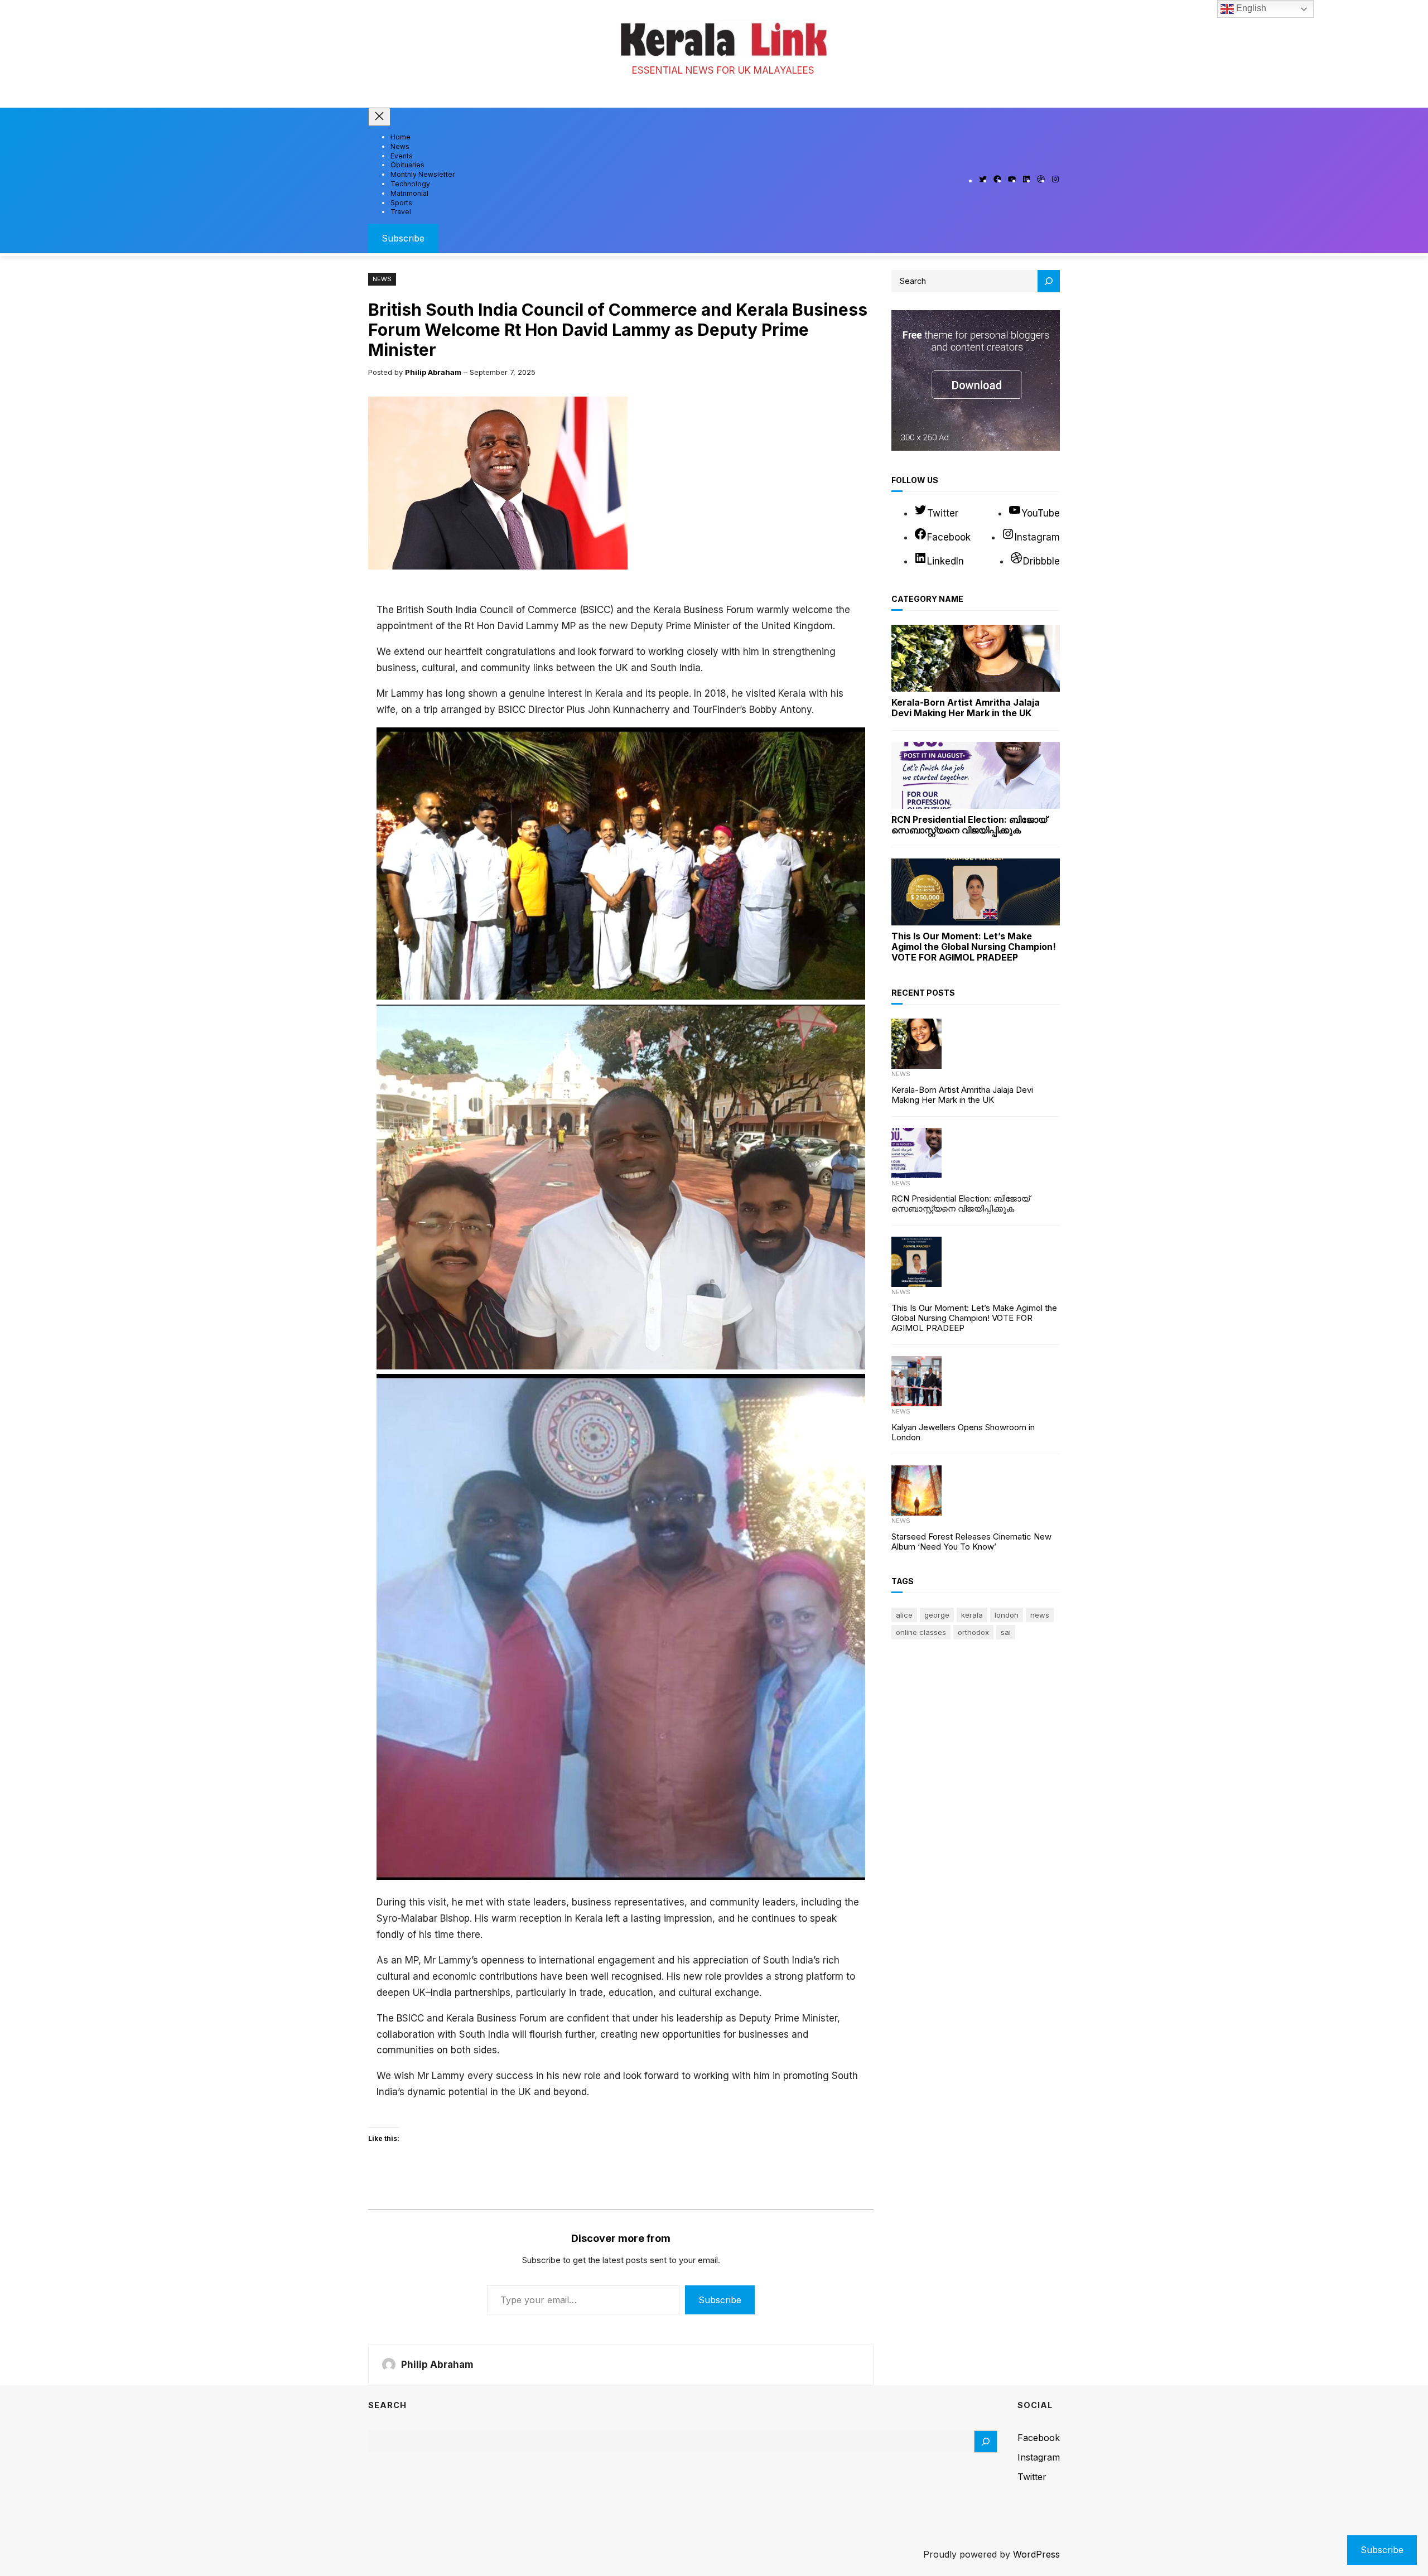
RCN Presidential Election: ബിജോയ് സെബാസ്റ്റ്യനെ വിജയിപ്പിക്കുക (969, 825)
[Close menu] (379, 117)
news (1040, 1615)
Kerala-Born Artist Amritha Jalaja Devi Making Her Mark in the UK (966, 708)
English (1250, 8)
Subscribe (403, 238)
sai (1006, 1632)
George (937, 1615)
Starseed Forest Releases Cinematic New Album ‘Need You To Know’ (971, 1542)
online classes (921, 1632)
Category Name (927, 599)
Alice (904, 1615)
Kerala (972, 1615)
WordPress (1036, 2554)
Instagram (1039, 2457)
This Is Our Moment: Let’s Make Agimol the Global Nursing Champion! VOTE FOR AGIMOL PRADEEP (974, 947)
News (382, 279)
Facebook (1039, 2438)
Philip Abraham (433, 372)
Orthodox (973, 1632)
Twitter (1032, 2477)
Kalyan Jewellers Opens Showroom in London (963, 1432)
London (1007, 1615)
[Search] (1049, 281)
